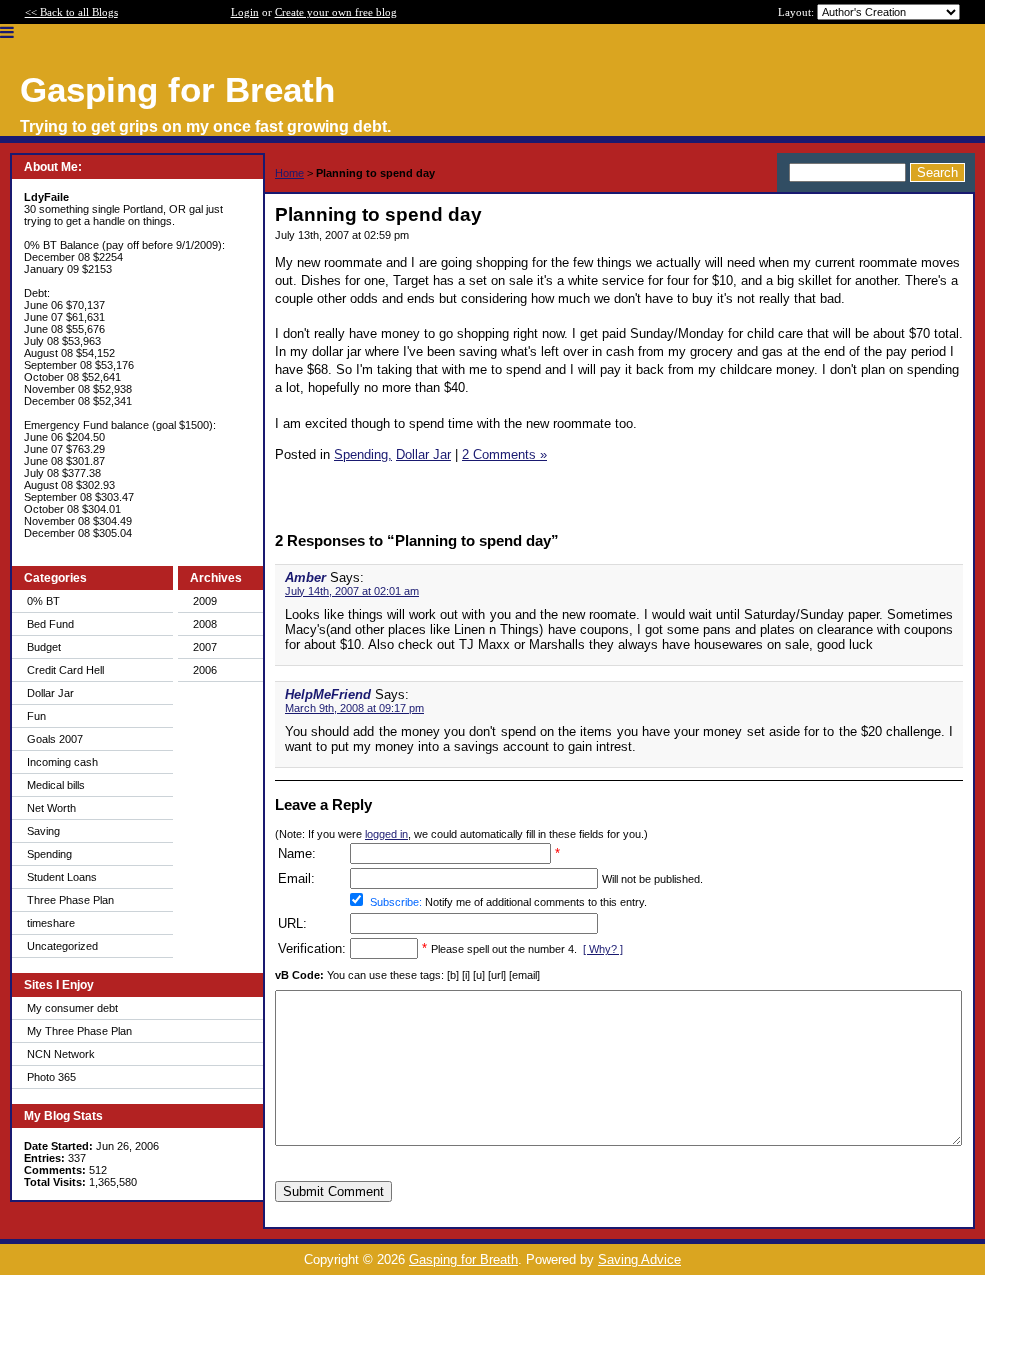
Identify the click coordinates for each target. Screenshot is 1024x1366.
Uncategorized (62, 946)
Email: (296, 878)
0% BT (43, 601)
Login (245, 12)
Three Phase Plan (70, 900)
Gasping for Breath (463, 1259)
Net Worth (51, 808)
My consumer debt (72, 1008)
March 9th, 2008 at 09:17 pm (354, 708)
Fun (36, 716)
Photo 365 (51, 1077)
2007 (205, 647)
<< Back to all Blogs (71, 12)
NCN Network (61, 1054)
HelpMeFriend (328, 694)
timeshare (51, 923)
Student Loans (62, 877)
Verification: (312, 948)
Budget (44, 647)
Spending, (363, 454)
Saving (43, 831)
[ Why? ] (603, 949)
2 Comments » (504, 454)
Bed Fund (50, 624)
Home (289, 173)
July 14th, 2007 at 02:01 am (352, 591)
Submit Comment (333, 1191)
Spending (49, 854)
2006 (205, 670)
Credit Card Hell (65, 670)
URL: (292, 923)
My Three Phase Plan (79, 1031)
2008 (205, 624)
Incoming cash (62, 762)
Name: (297, 853)
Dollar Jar (50, 693)
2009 (205, 601)
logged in (386, 834)
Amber (305, 577)
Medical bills (56, 785)
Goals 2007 (55, 739)
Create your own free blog (336, 12)
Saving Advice (639, 1259)
